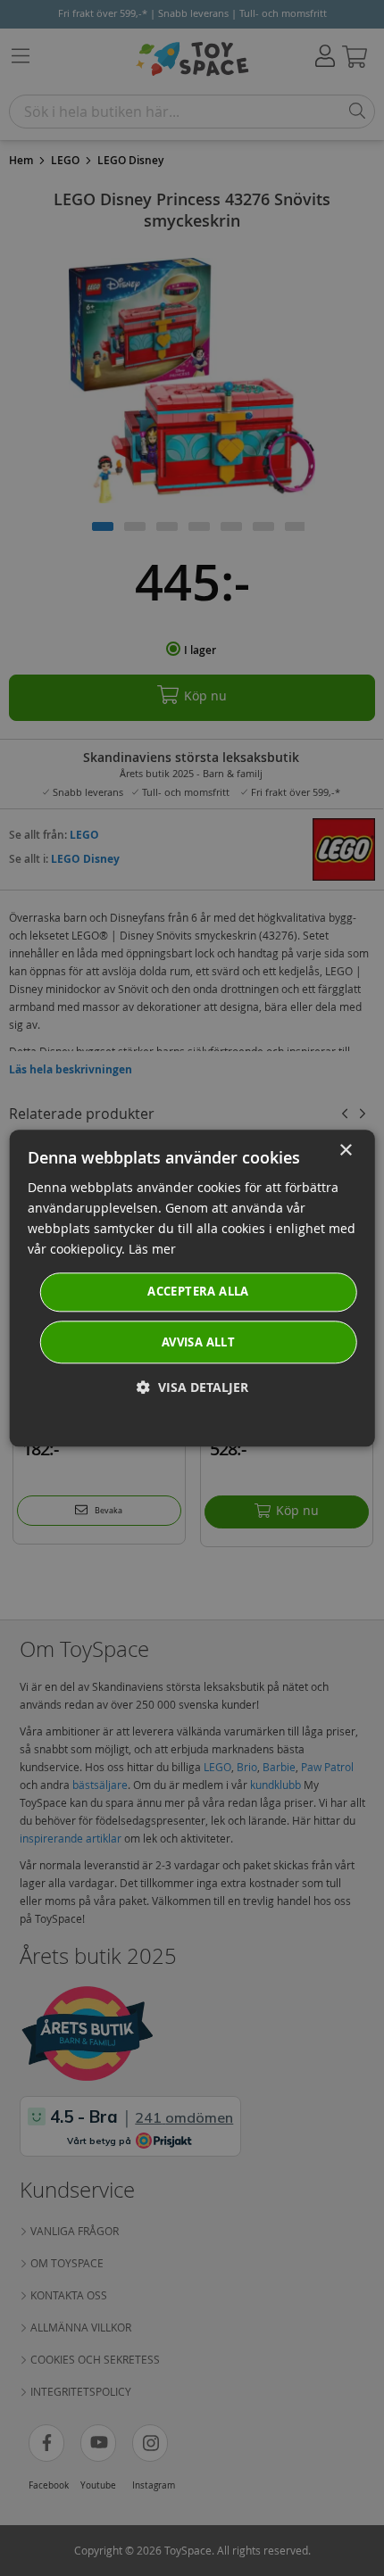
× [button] (345, 1151)
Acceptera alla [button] (198, 1292)
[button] (192, 1387)
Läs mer (152, 1249)
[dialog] (192, 1288)
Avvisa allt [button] (198, 1342)
